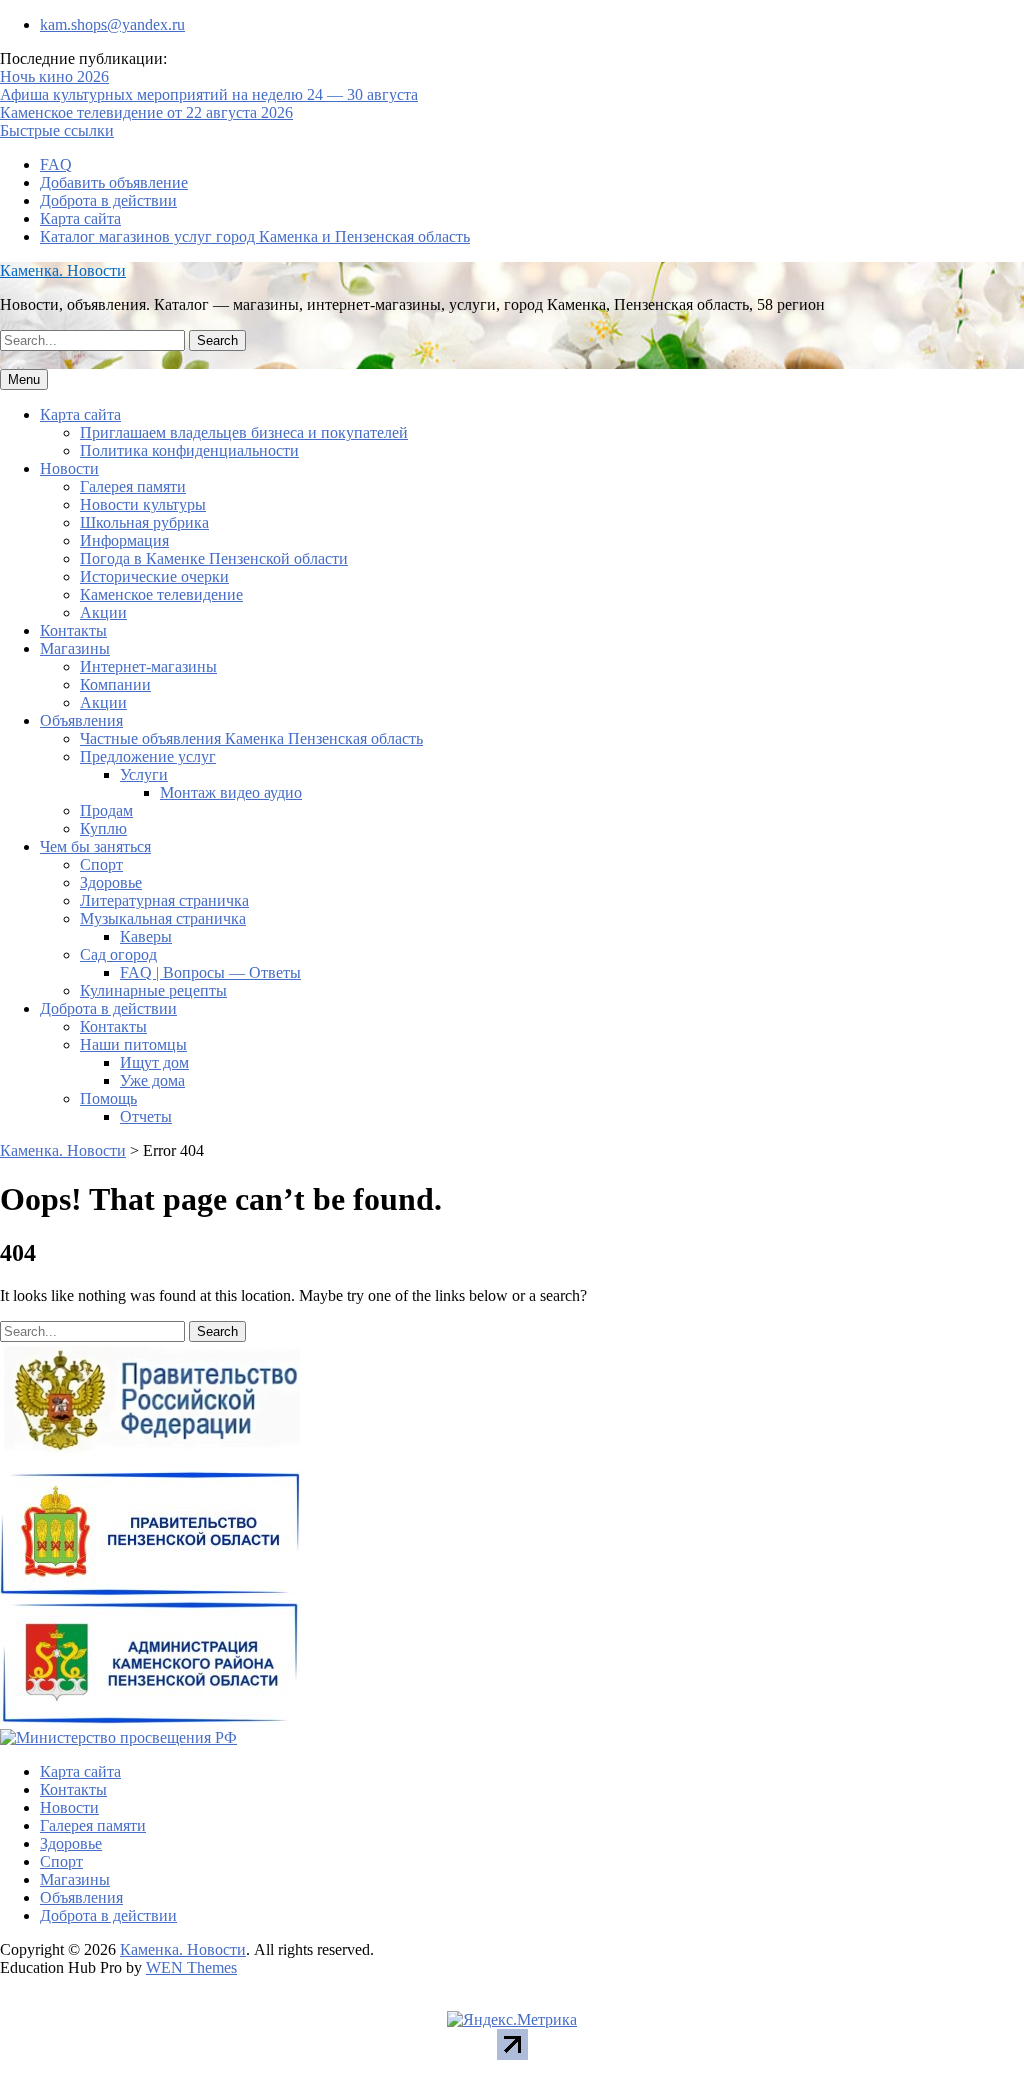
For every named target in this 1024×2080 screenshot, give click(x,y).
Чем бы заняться (95, 846)
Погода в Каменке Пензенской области (214, 558)
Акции (103, 612)
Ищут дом (154, 1062)
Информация (124, 540)
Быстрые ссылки (57, 130)
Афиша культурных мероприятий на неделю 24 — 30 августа (209, 94)
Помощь (108, 1098)
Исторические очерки (154, 576)
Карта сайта (80, 218)
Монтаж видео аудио (231, 792)
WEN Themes (191, 1967)
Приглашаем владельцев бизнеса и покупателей (244, 432)
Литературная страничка (164, 900)
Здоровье (111, 882)
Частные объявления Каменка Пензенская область (251, 738)
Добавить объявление (114, 182)
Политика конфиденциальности (189, 450)
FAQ (56, 164)
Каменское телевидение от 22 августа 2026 (146, 112)
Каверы (146, 936)
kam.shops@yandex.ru (112, 24)
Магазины (75, 648)
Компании (115, 684)
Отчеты (146, 1116)
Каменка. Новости (63, 270)
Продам (106, 810)
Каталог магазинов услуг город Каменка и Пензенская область (255, 236)
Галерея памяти (133, 486)
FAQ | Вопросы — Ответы (210, 972)
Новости (69, 468)
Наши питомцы (133, 1044)
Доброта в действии (108, 200)
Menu (24, 379)
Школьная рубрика (144, 522)
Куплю (103, 828)
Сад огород (118, 954)
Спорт (101, 864)
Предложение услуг (148, 756)
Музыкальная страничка (163, 918)
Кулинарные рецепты (153, 990)
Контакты (73, 630)
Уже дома (152, 1080)
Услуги (144, 774)
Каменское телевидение (161, 594)
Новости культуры (143, 504)
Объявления (81, 720)
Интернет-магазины (148, 666)
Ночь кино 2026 (54, 76)
